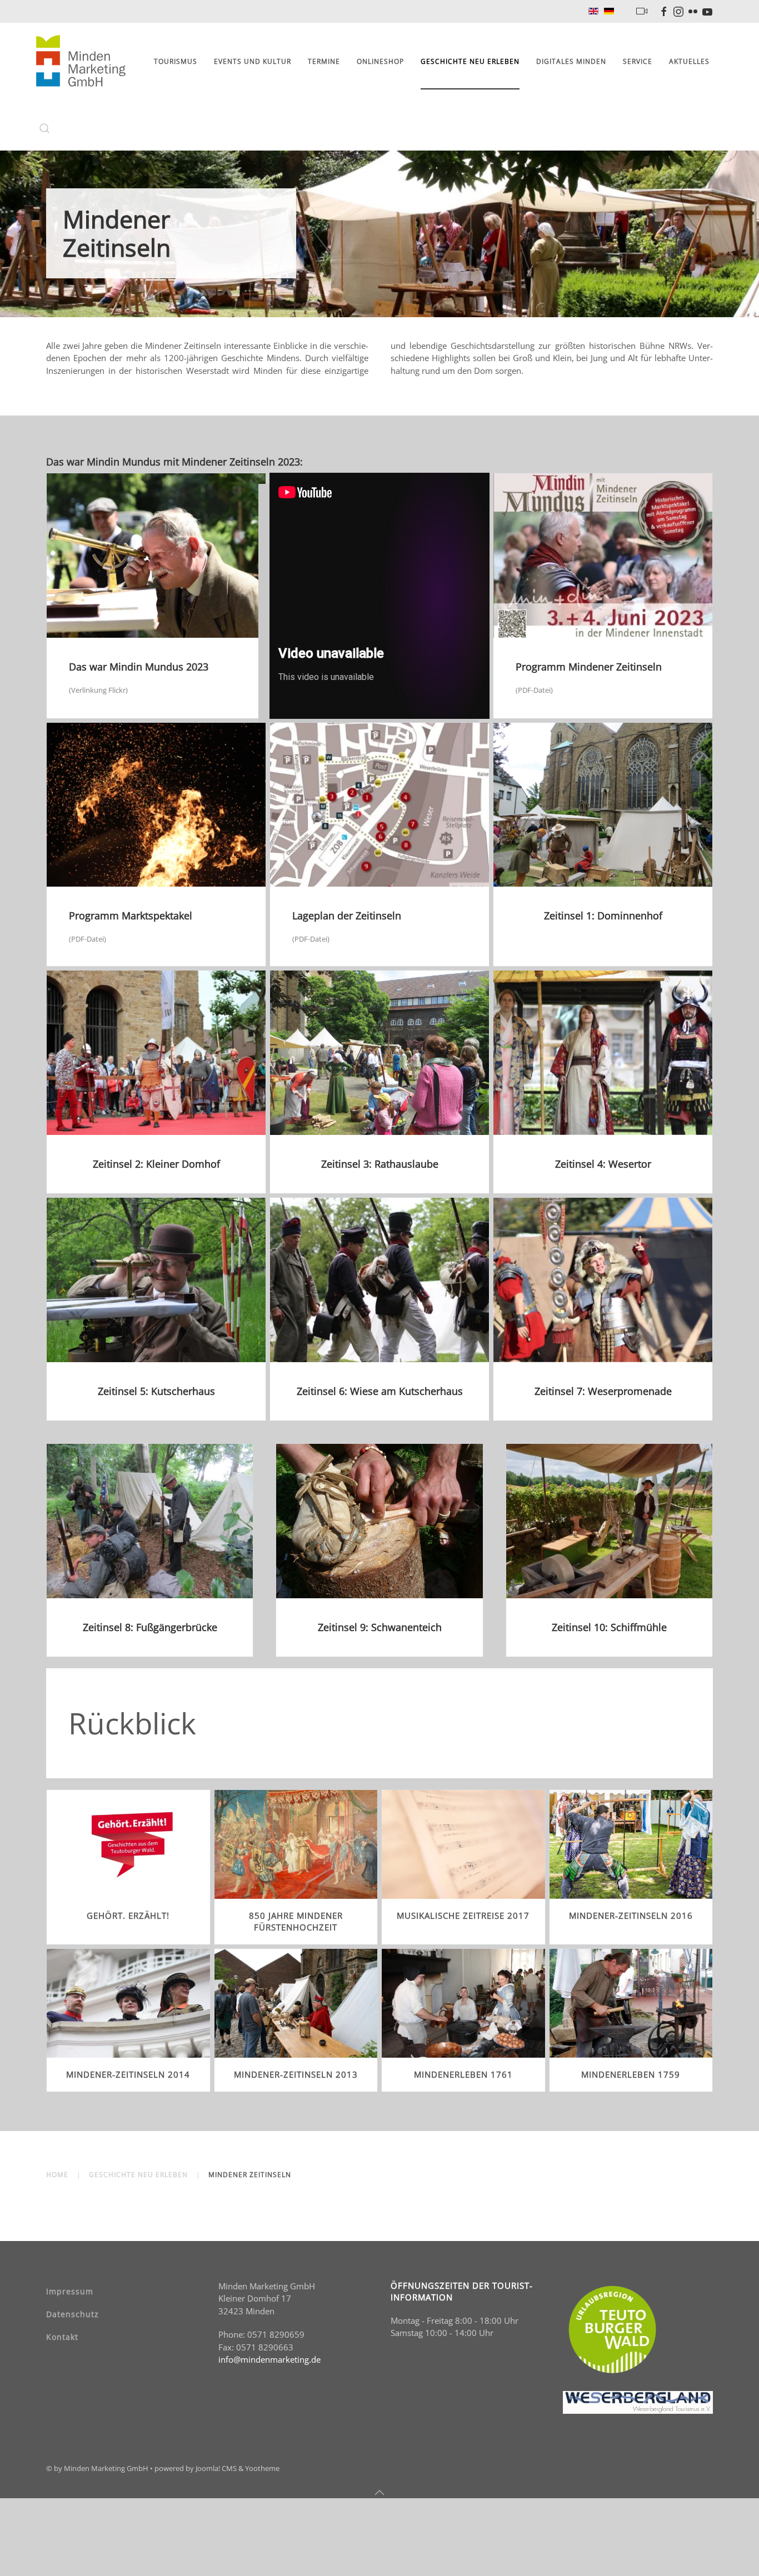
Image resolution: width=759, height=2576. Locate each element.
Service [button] (638, 61)
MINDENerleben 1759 (631, 2074)
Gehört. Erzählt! (128, 1915)
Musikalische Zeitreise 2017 (463, 1915)
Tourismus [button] (176, 61)
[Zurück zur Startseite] (83, 62)
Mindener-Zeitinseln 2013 (296, 2074)
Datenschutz (73, 2314)
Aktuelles (689, 61)
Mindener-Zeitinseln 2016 (631, 1915)
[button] (44, 128)
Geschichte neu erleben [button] (470, 61)
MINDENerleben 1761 (463, 2074)
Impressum (70, 2291)
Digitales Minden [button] (571, 61)
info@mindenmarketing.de (269, 2359)
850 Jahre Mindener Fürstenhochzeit (296, 1921)
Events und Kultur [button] (253, 61)
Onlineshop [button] (380, 61)
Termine (324, 61)
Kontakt (62, 2337)
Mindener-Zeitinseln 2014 (128, 2074)
